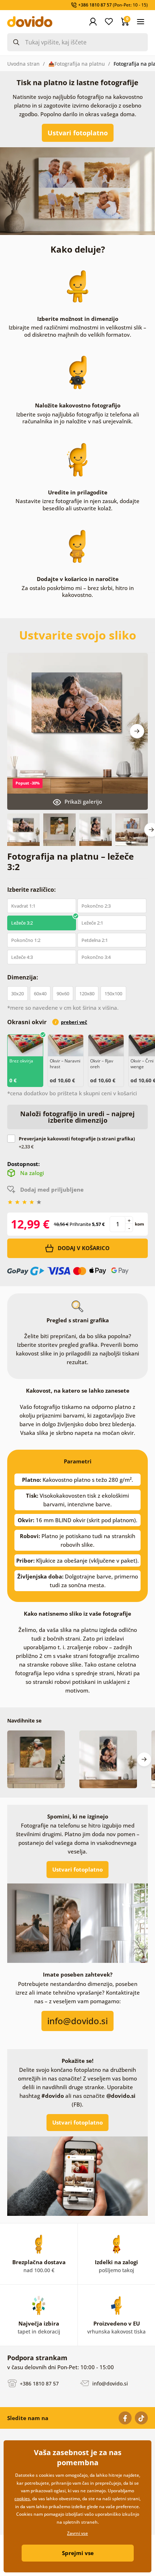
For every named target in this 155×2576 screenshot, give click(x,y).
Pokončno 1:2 (26, 940)
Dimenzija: (23, 977)
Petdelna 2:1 (95, 940)
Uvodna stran (23, 64)
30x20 (17, 994)
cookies (22, 2499)
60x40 (40, 994)
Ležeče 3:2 (22, 923)
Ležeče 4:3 (22, 957)
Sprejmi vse (78, 2553)
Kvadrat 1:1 (23, 906)
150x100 (113, 994)
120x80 (87, 994)
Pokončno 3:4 (96, 957)
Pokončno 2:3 (96, 906)
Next (137, 731)
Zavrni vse (77, 2533)
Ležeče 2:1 (92, 923)
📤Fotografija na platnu (77, 64)
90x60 (63, 994)
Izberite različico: (32, 890)
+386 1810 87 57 (39, 2383)
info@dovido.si (109, 2383)
